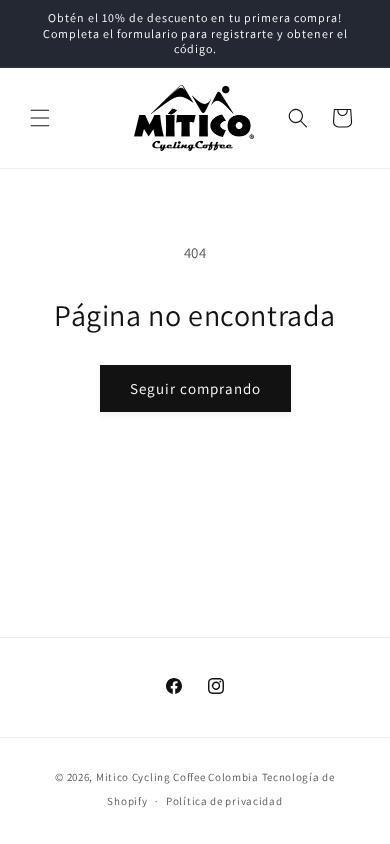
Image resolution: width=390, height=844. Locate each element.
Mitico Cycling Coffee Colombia (177, 777)
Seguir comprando (195, 388)
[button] (40, 118)
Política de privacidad (224, 801)
